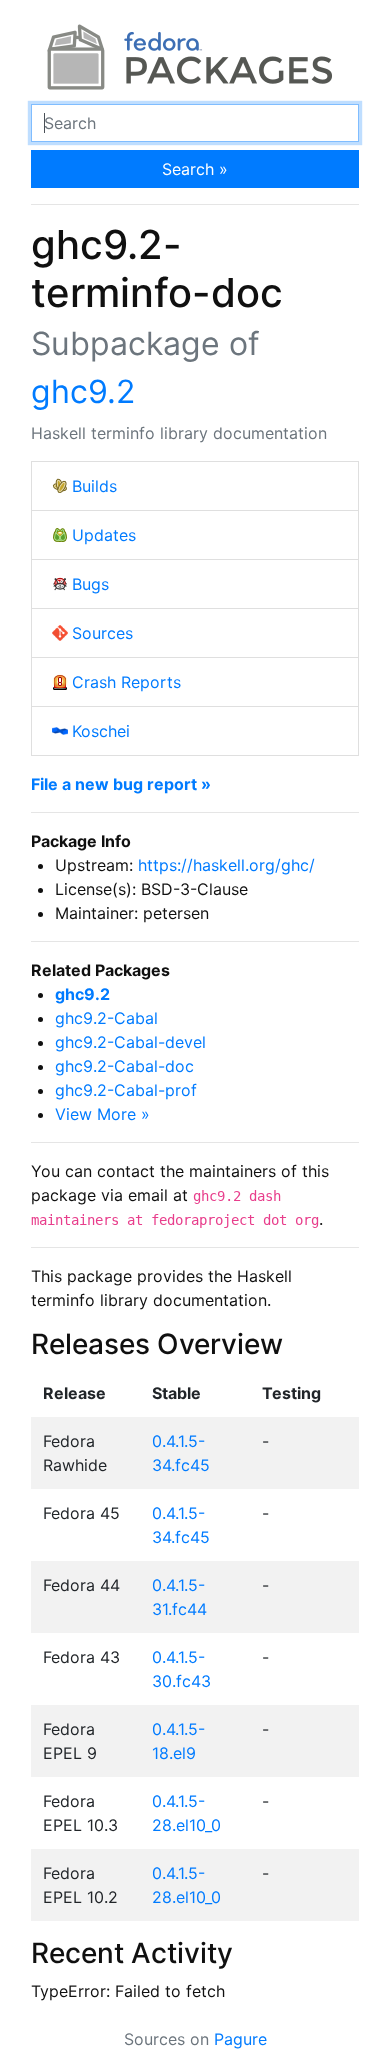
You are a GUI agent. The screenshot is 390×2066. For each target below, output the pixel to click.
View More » (102, 1114)
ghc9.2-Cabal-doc (124, 1066)
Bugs (90, 584)
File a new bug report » (121, 784)
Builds (94, 486)
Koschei (101, 731)
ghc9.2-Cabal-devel (130, 1042)
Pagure (240, 2039)
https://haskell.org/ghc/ (226, 865)
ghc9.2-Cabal (106, 1018)
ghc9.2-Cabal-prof (126, 1090)
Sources (102, 633)
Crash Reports (126, 682)
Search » (195, 169)
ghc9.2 (83, 391)
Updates (104, 535)
